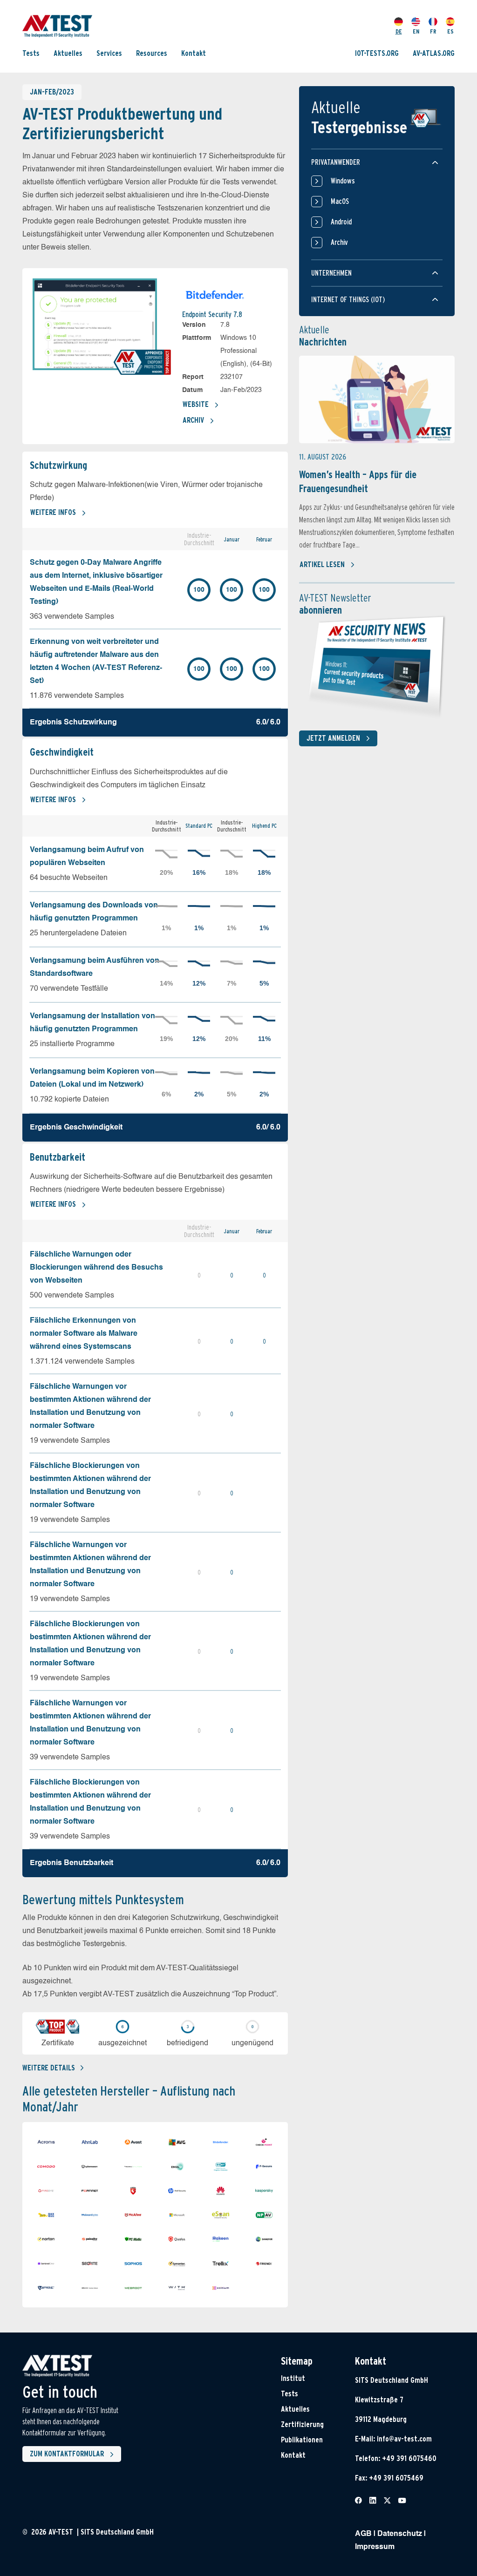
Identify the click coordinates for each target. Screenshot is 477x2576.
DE (399, 31)
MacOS (340, 201)
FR (433, 31)
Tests (31, 53)
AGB (363, 2534)
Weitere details (49, 2068)
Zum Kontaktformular (67, 2454)
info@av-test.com (404, 2439)
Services (109, 53)
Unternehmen (331, 273)
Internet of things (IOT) (348, 300)
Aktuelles (68, 53)
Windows (343, 181)
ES (450, 31)
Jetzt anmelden (333, 738)
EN (416, 31)
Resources (152, 53)
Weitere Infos (53, 512)
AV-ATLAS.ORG (434, 53)
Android (341, 222)
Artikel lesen (322, 565)
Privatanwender (336, 162)
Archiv (193, 420)
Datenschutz (400, 2534)
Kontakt (194, 53)
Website (196, 404)
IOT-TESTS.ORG (377, 53)
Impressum (375, 2547)
